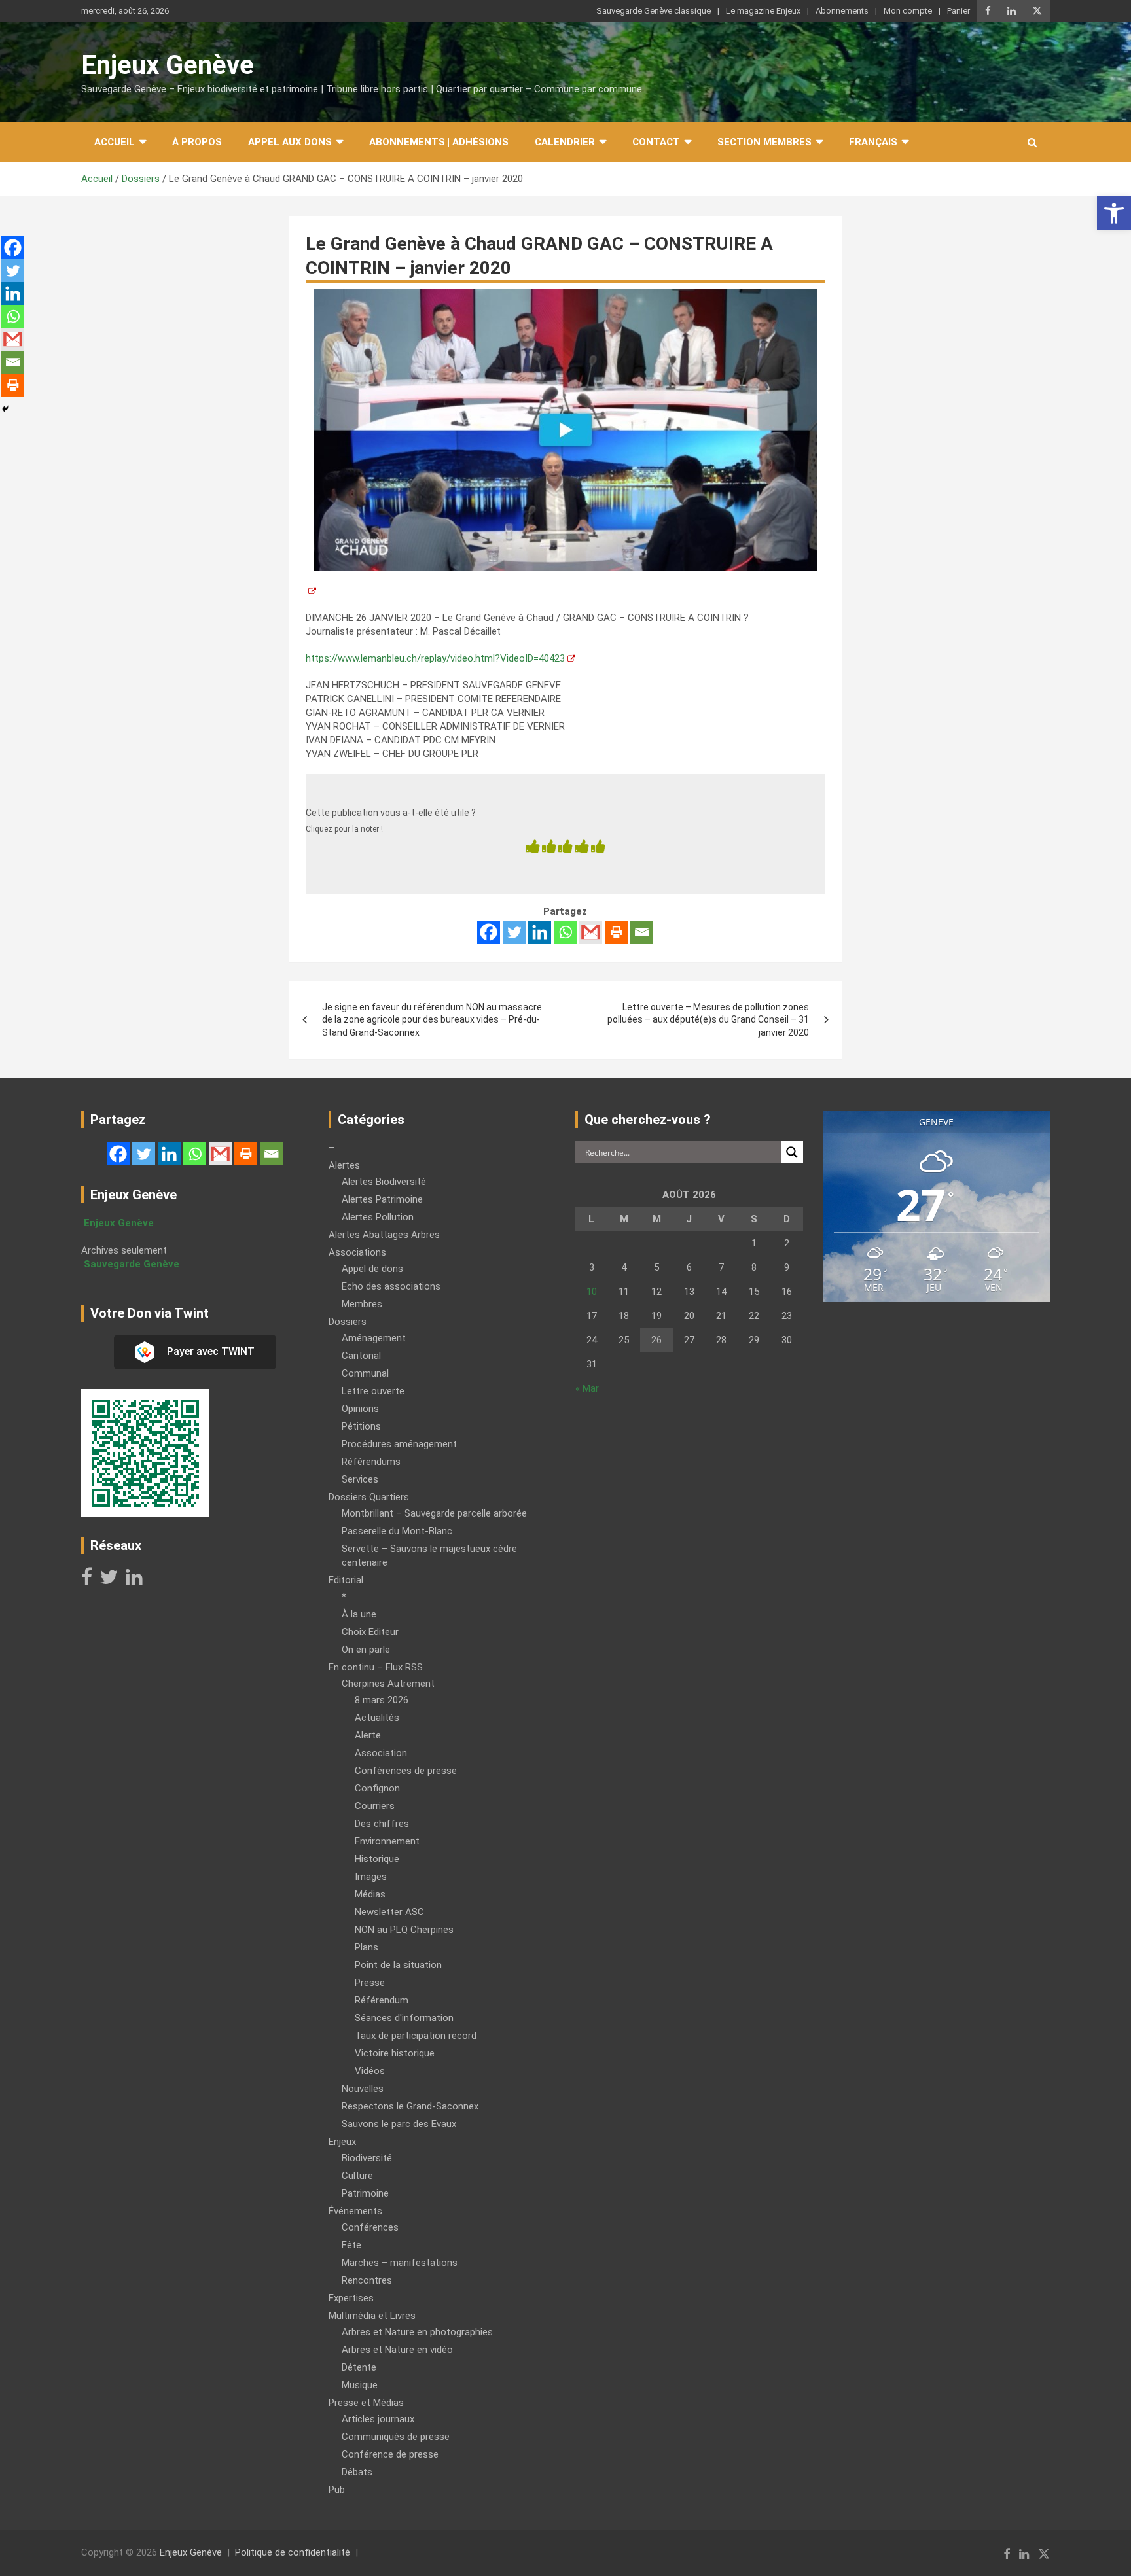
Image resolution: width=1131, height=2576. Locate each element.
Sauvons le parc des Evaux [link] (399, 2124)
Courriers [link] (375, 1806)
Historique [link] (377, 1859)
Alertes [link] (344, 1165)
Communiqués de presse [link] (396, 2437)
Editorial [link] (346, 1580)
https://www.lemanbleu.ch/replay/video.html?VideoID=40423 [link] (435, 658)
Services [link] (360, 1479)
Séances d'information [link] (404, 2018)
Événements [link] (355, 2211)
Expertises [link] (351, 2298)
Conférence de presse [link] (390, 2454)
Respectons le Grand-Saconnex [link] (410, 2106)
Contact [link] (656, 142)
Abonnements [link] (842, 11)
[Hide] (5, 409)
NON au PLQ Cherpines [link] (404, 1930)
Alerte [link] (368, 1735)
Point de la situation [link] (398, 1965)
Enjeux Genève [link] (168, 65)
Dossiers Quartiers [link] (369, 1497)
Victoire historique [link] (395, 2053)
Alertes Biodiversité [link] (384, 1182)
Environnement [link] (387, 1841)
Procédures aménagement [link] (399, 1444)
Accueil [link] (115, 142)
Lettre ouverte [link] (373, 1391)
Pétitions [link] (361, 1426)
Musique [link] (360, 2385)
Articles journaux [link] (378, 2419)
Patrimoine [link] (365, 2193)
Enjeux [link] (342, 2142)
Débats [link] (357, 2472)
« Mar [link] (587, 1388)
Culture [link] (357, 2176)
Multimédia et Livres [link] (372, 2316)
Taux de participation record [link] (416, 2036)
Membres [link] (362, 1304)
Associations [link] (357, 1252)
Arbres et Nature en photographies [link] (417, 2332)
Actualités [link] (377, 1718)
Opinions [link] (360, 1409)
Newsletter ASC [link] (389, 1912)
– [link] (332, 1148)
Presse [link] (370, 1983)
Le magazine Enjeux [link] (763, 11)
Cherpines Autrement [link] (388, 1684)
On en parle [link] (366, 1650)
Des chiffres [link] (382, 1824)
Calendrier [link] (565, 142)
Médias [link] (370, 1894)
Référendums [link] (371, 1462)
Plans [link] (367, 1947)
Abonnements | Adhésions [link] (439, 142)
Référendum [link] (382, 2000)
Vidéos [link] (370, 2071)
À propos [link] (197, 142)
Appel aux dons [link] (290, 142)
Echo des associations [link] (391, 1286)
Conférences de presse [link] (406, 1771)
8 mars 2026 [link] (382, 1700)
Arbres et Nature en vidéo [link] (397, 2350)
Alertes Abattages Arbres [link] (384, 1235)
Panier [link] (959, 11)
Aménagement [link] (374, 1338)
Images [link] (371, 1877)
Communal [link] (365, 1373)
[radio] (532, 848)
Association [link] (381, 1753)
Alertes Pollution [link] (378, 1217)
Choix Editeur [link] (370, 1632)
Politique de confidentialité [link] (293, 2552)
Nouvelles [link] (363, 2089)
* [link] (344, 1597)
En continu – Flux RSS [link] (376, 1667)
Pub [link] (337, 2490)
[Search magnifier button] (792, 1152)
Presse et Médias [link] (366, 2403)
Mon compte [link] (908, 11)
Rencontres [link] (367, 2280)
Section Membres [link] (764, 142)
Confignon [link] (377, 1788)
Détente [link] (359, 2367)
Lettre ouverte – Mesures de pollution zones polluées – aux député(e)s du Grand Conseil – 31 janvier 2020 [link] (708, 1020)
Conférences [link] (370, 2227)
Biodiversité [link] (367, 2158)
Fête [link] (351, 2245)
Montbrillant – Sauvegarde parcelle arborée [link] (434, 1513)
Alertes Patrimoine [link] (382, 1199)
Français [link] (873, 142)
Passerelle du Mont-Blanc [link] (397, 1531)
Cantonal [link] (361, 1356)
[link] (1114, 213)
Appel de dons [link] (372, 1269)
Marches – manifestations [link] (400, 2263)
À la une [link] (359, 1614)
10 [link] (592, 1292)
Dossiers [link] (348, 1322)
